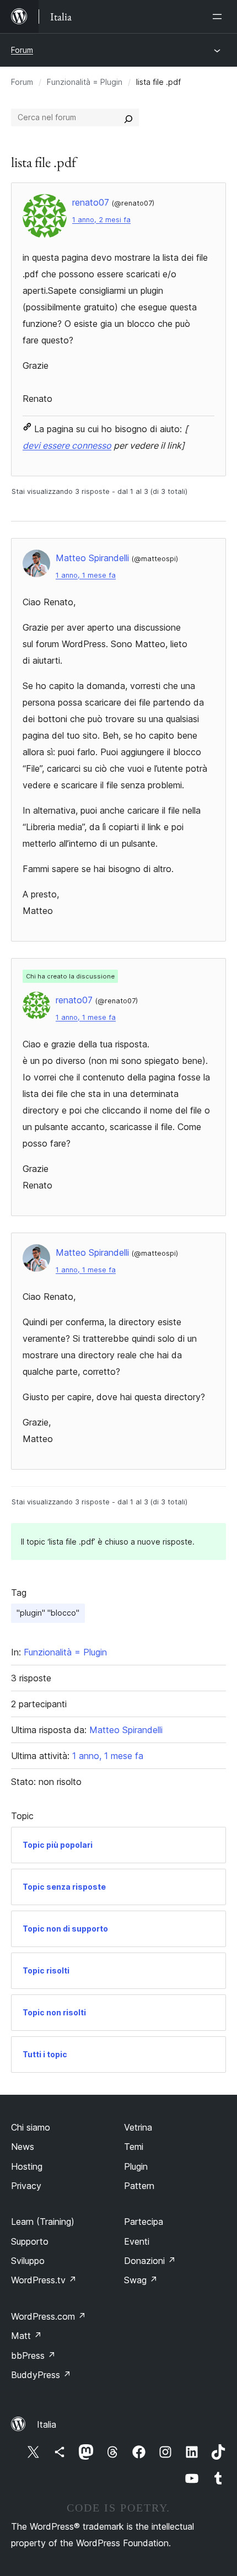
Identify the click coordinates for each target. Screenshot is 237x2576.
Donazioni (150, 2261)
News (23, 2147)
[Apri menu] (219, 17)
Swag (141, 2280)
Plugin (136, 2166)
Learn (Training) (43, 2222)
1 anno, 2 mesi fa (101, 220)
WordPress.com (49, 2316)
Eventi (137, 2241)
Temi (134, 2147)
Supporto (30, 2241)
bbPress (33, 2355)
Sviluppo (28, 2261)
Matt (26, 2336)
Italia (47, 2424)
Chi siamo (31, 2127)
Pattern (139, 2186)
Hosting (27, 2166)
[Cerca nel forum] (128, 117)
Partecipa (144, 2222)
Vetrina (138, 2127)
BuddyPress (41, 2375)
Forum (22, 50)
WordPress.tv (44, 2280)
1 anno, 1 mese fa (86, 575)
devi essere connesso (67, 445)
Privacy (26, 2186)
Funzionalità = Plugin (85, 82)
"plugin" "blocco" (48, 1613)
